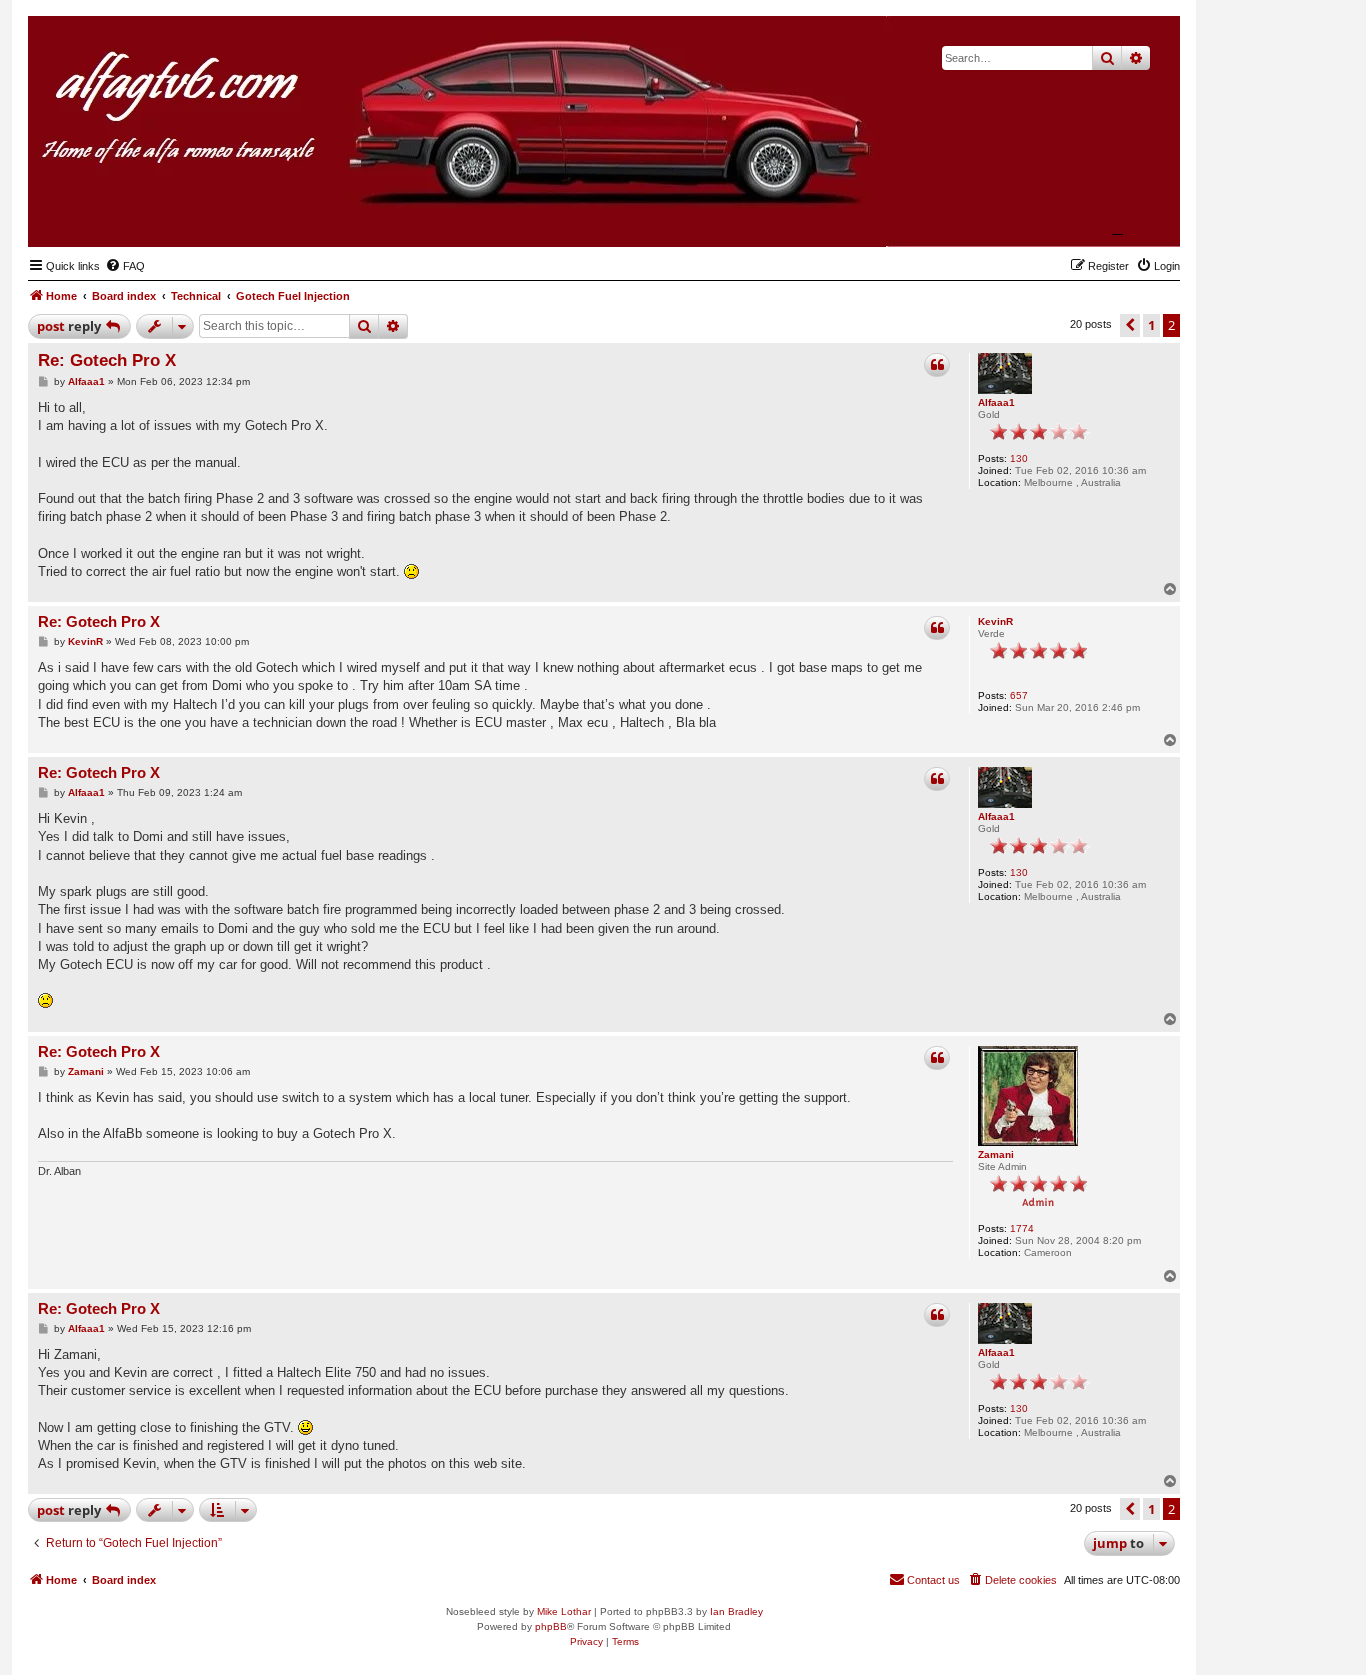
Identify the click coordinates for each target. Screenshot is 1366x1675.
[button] (1130, 325)
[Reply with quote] (937, 365)
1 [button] (1151, 325)
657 (1019, 695)
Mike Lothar (564, 1611)
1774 (1022, 1228)
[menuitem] (125, 266)
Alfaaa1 (996, 402)
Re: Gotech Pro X (107, 360)
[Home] (1067, 216)
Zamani (996, 1154)
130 (1019, 458)
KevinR (995, 621)
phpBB (551, 1626)
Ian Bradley (736, 1611)
